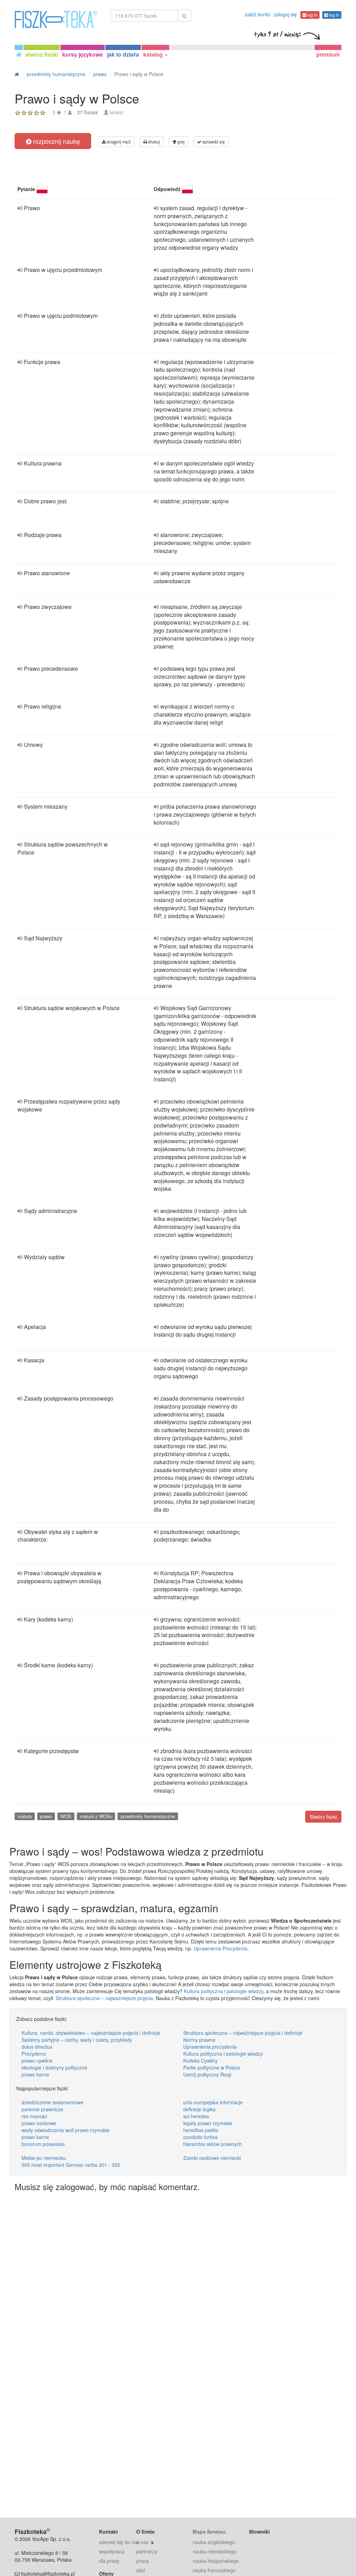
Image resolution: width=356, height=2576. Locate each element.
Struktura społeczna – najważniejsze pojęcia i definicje (243, 2033)
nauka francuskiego (214, 2570)
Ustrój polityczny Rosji (207, 2074)
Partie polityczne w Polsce (212, 2067)
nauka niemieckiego (215, 2551)
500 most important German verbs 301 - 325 (71, 2165)
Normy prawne (199, 2040)
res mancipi (34, 2116)
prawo (46, 1816)
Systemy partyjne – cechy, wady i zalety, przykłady (77, 2040)
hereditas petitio (201, 2130)
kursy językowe (83, 54)
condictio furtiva (200, 2137)
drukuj (153, 142)
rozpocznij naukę (56, 141)
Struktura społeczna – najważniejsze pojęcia (104, 1998)
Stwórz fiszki (323, 1817)
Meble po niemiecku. (44, 2158)
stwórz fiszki (42, 54)
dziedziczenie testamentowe (52, 2102)
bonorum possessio (43, 2144)
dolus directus (37, 2047)
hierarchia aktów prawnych (213, 2144)
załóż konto (257, 14)
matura (25, 1816)
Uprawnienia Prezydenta (221, 1948)
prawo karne (35, 2074)
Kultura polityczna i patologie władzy (224, 1991)
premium (328, 54)
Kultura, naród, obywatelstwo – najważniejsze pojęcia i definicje (91, 2033)
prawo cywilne (37, 2061)
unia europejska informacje (213, 2102)
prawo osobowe (39, 2123)
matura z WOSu (96, 1816)
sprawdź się (213, 142)
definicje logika (199, 2109)
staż (141, 2570)
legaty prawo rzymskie (208, 2123)
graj (180, 142)
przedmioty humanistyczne (148, 1816)
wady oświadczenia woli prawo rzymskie (66, 2130)
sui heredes (196, 2116)
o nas (142, 2542)
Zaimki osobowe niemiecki (212, 2158)
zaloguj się (285, 14)
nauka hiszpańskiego (216, 2561)
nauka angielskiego (214, 2542)
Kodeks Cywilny (200, 2061)
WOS (66, 1816)
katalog (154, 54)
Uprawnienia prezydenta (210, 2047)
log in (312, 15)
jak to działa (123, 54)
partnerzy (147, 2551)
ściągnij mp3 (118, 142)
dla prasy (109, 2561)
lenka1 (117, 112)
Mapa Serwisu (209, 2532)
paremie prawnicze (42, 2109)
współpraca (112, 2551)
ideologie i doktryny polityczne (54, 2067)
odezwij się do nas (119, 2542)
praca (143, 2561)
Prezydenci (34, 2054)
